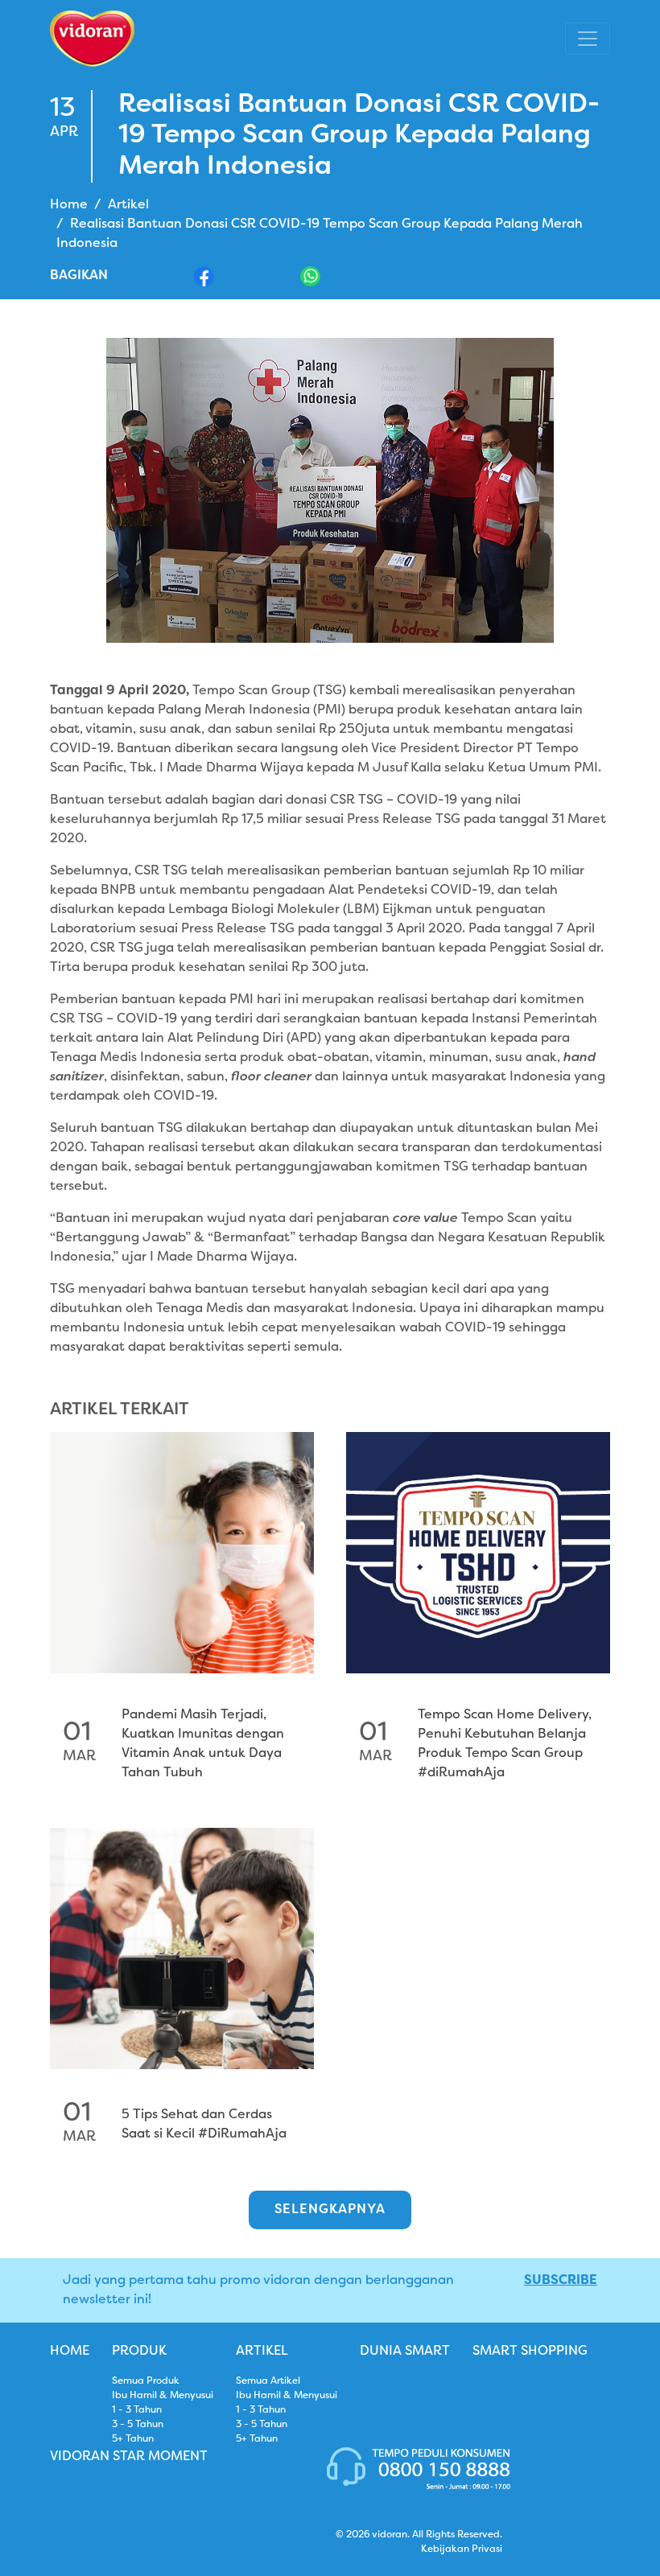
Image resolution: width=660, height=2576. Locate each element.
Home (69, 205)
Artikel (128, 205)
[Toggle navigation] (588, 39)
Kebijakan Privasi (462, 2549)
